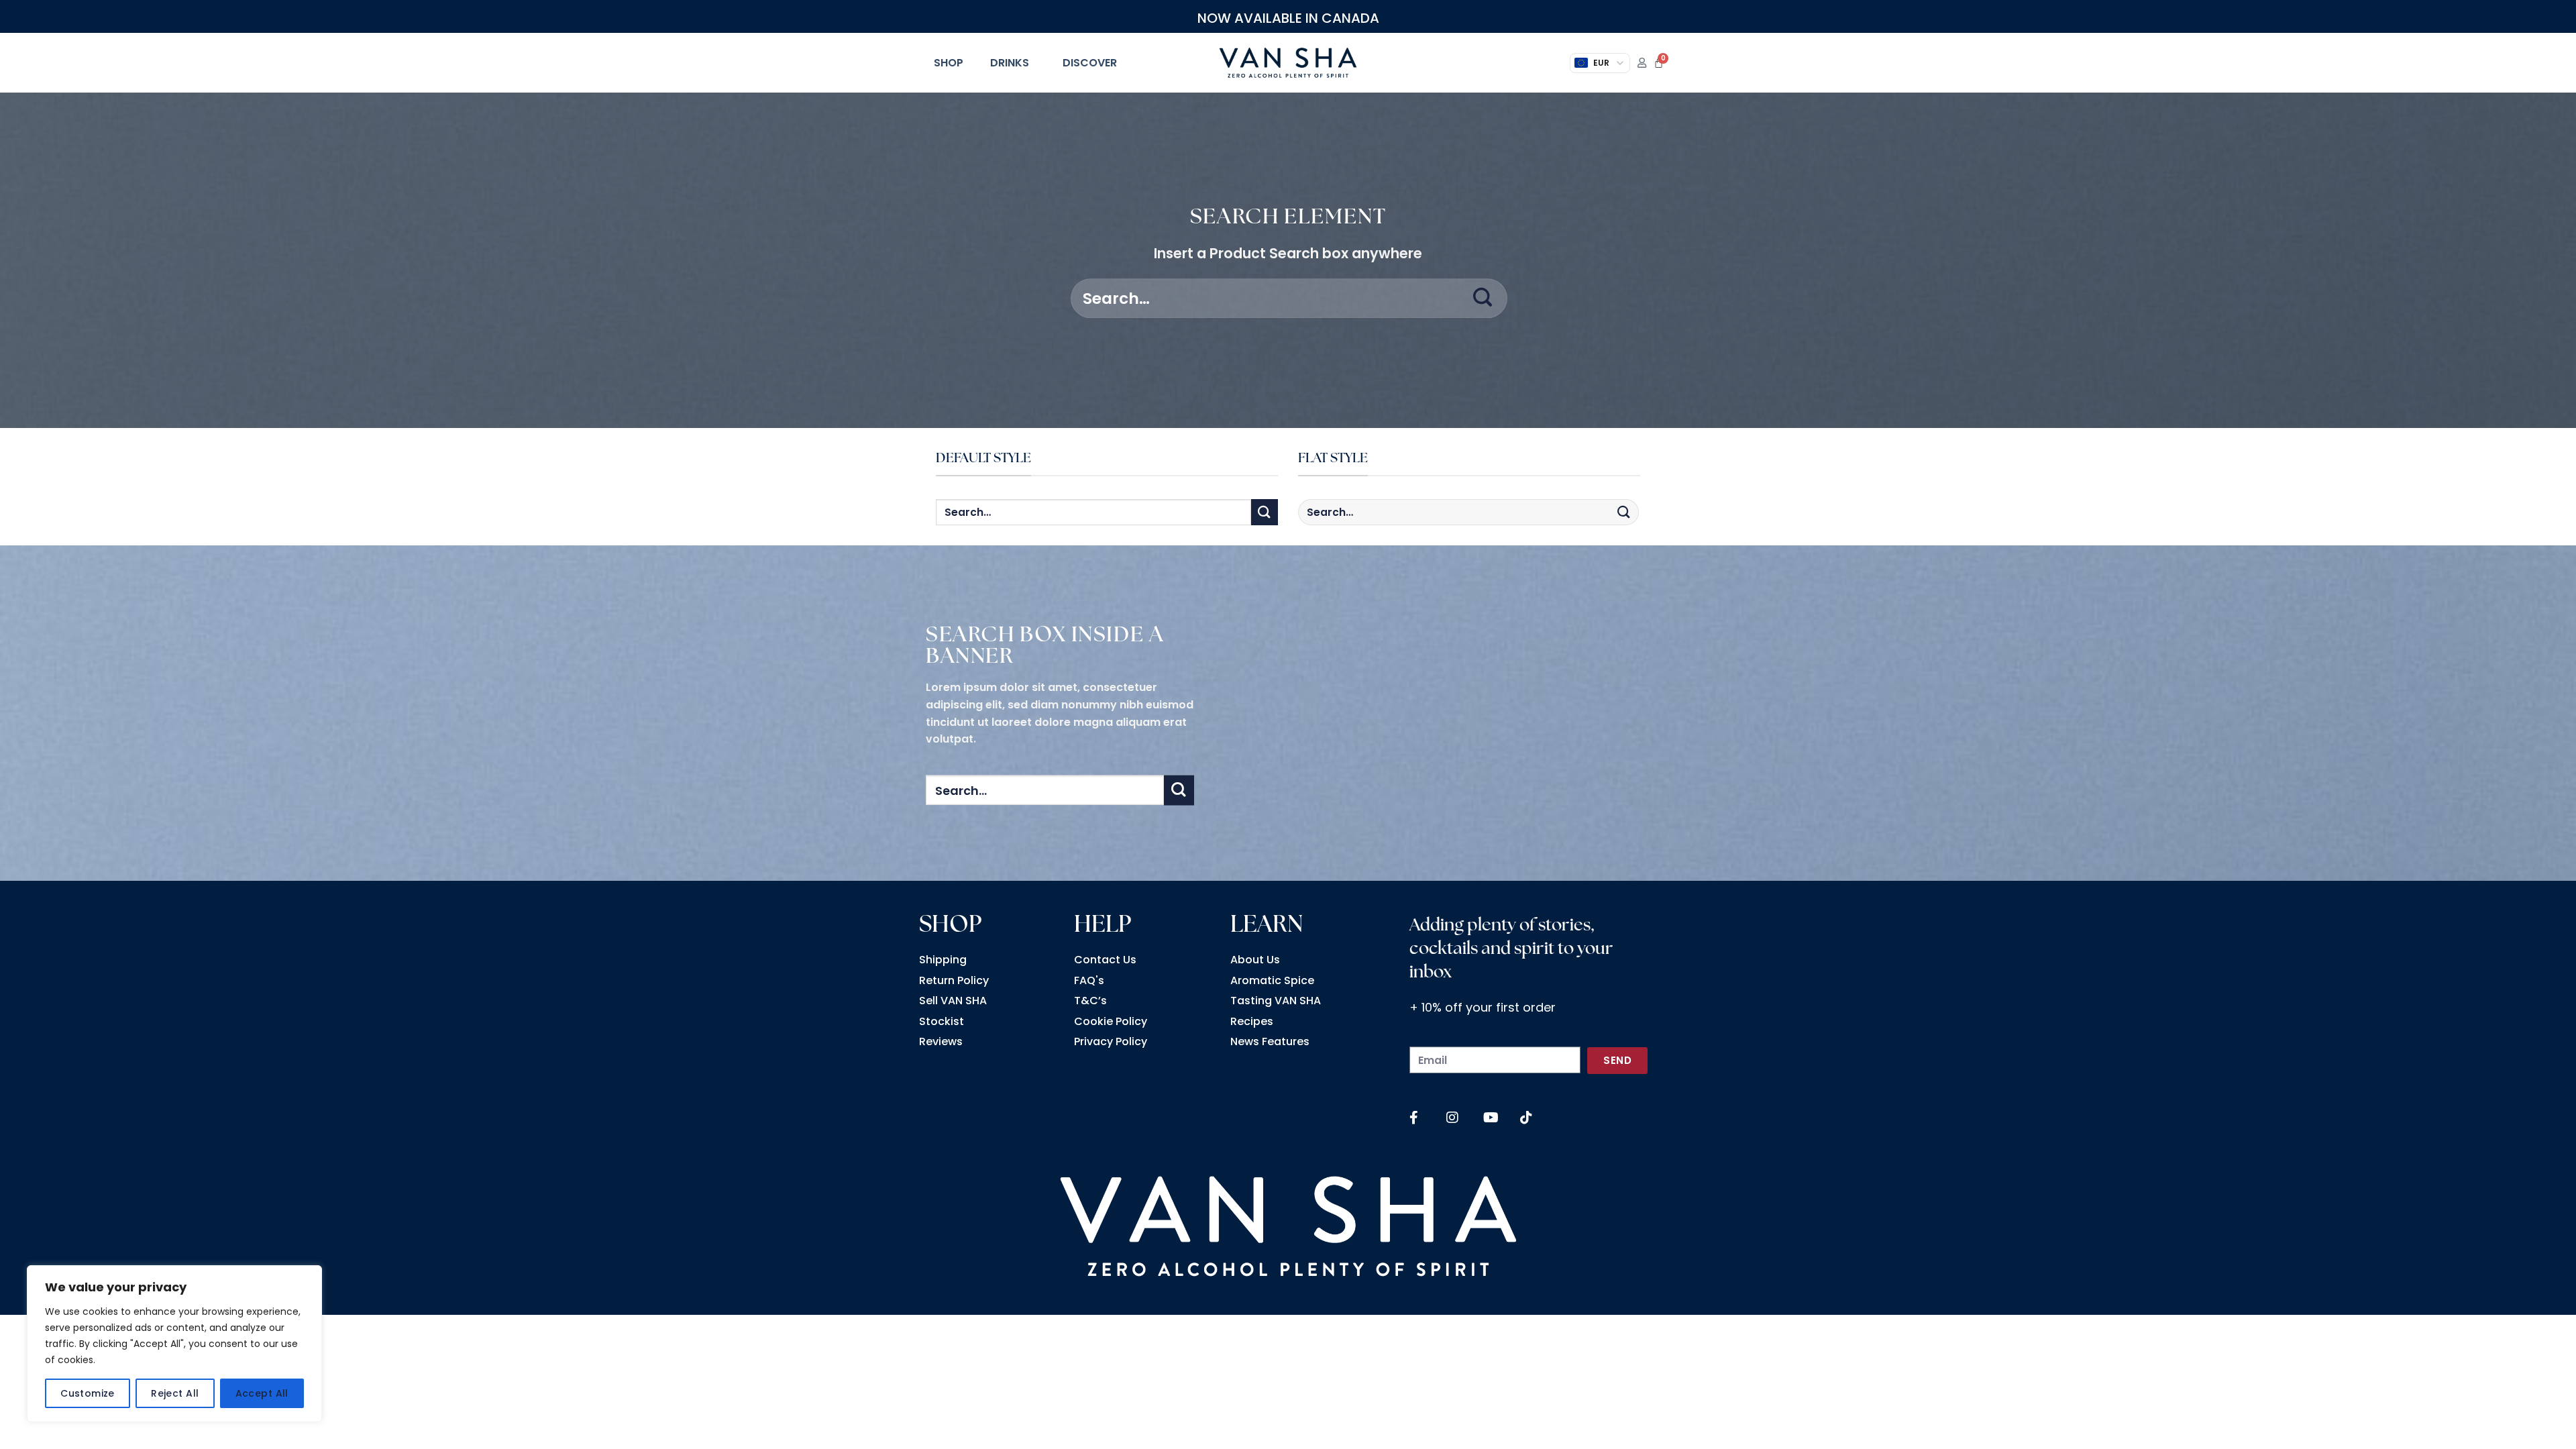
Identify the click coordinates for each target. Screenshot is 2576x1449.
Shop (949, 63)
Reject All (175, 1393)
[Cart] (1659, 63)
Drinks (1010, 63)
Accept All (262, 1393)
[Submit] (1483, 299)
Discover (1090, 63)
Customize (88, 1393)
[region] (174, 1344)
